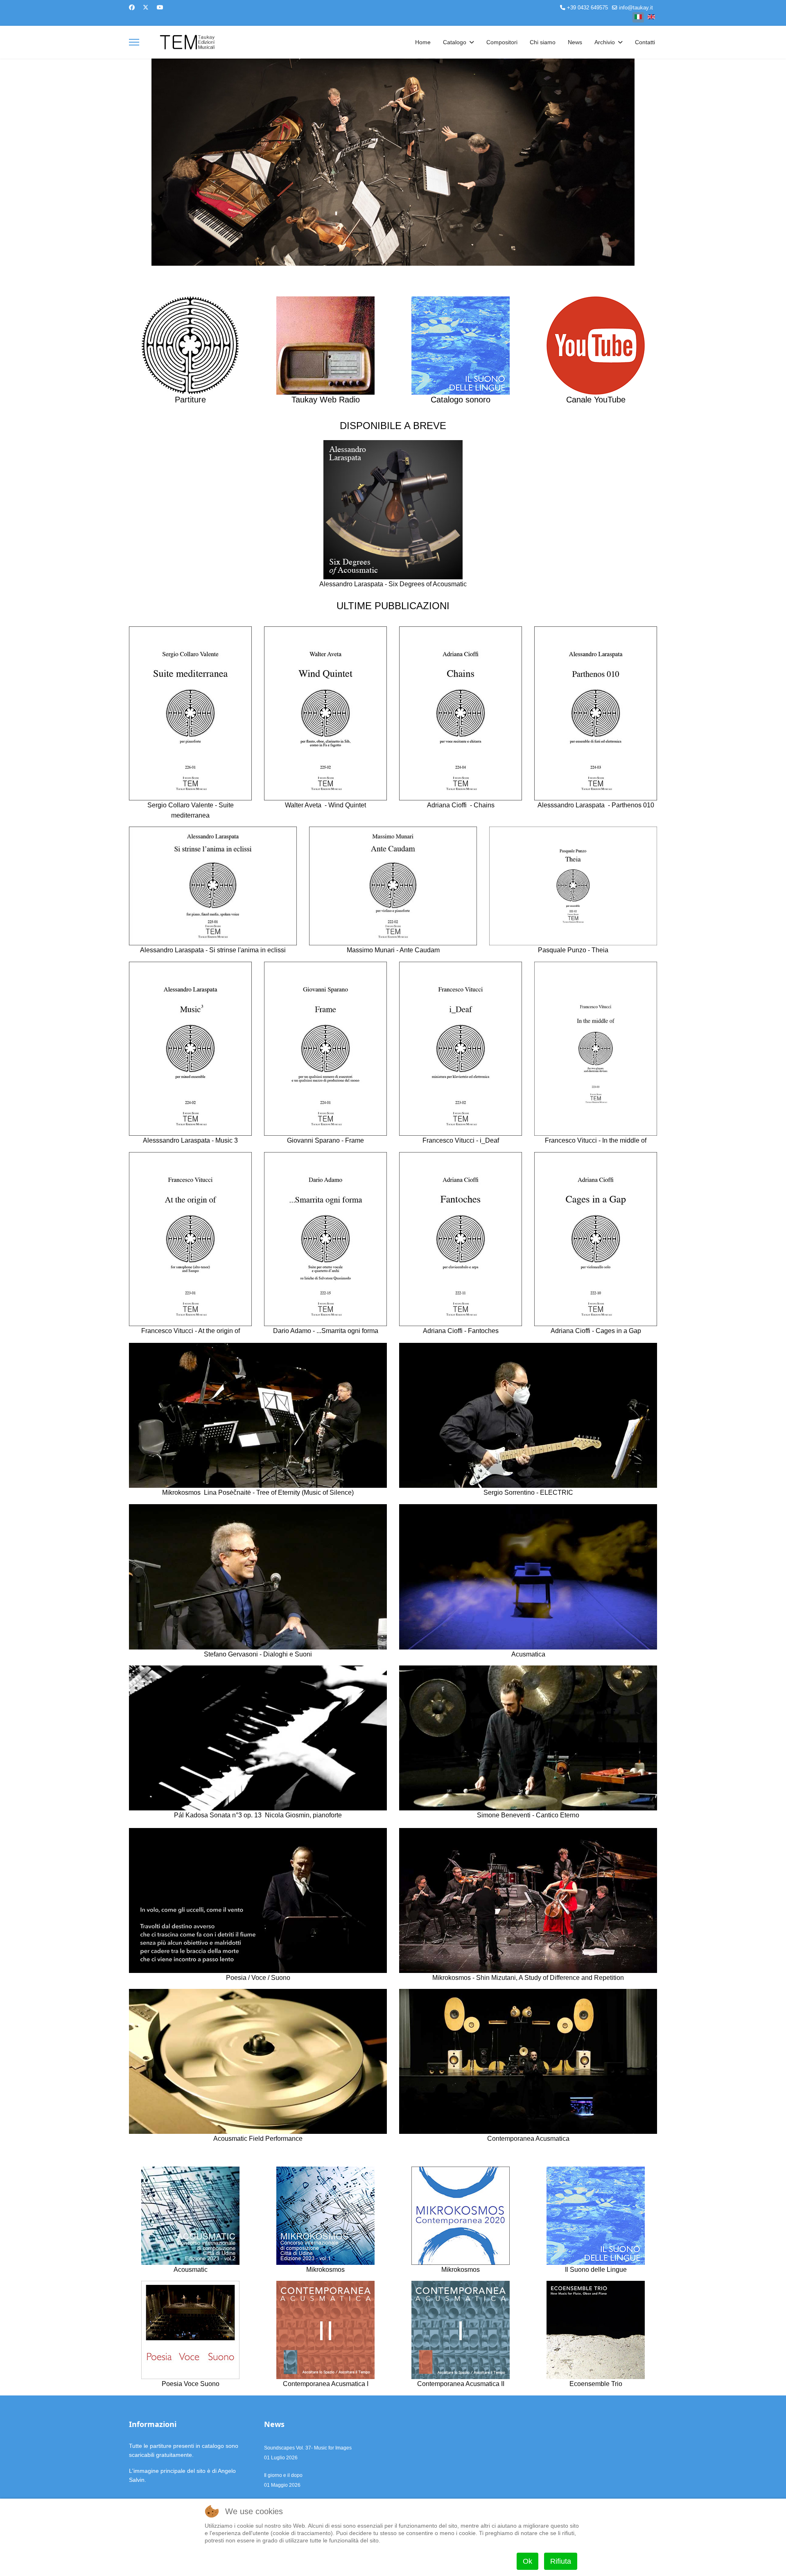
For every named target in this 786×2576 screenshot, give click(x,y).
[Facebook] (132, 7)
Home (423, 42)
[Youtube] (160, 7)
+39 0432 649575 (587, 8)
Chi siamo (543, 42)
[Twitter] (146, 7)
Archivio (605, 42)
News (575, 42)
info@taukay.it (636, 8)
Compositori (502, 42)
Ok (527, 2561)
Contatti (645, 42)
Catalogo (455, 42)
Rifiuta (561, 2561)
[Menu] (134, 42)
